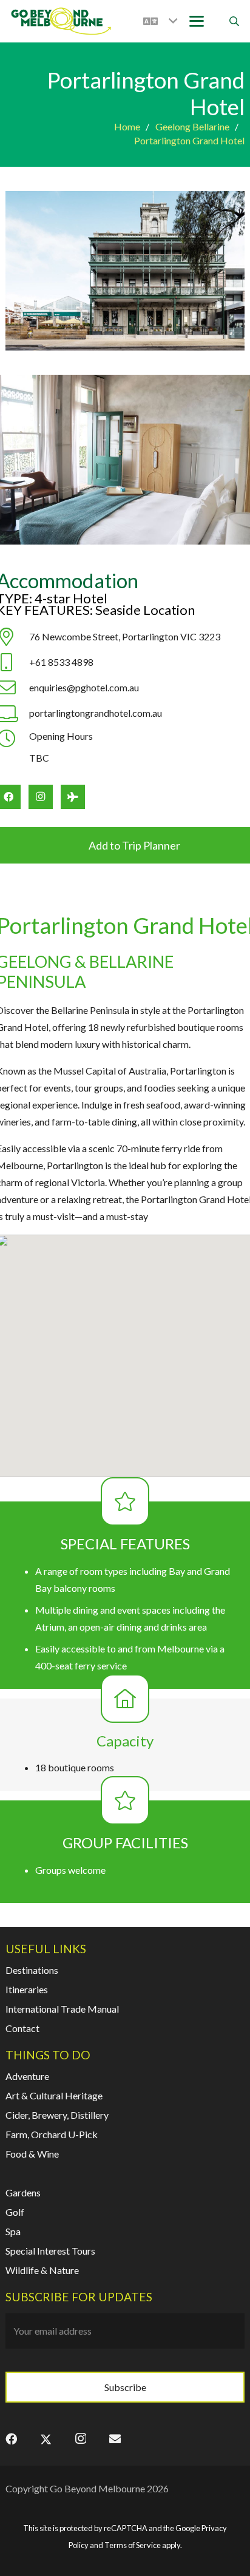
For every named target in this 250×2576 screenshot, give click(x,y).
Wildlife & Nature (42, 2270)
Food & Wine (32, 2154)
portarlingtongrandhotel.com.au (96, 713)
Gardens (23, 2192)
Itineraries (27, 1989)
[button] (160, 21)
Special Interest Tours (50, 2251)
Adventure (27, 2076)
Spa (13, 2231)
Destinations (32, 1970)
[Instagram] (41, 797)
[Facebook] (11, 2439)
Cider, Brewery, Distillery (57, 2115)
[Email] (115, 2439)
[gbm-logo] (61, 21)
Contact (22, 2028)
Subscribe (125, 2387)
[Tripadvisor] (73, 797)
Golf (15, 2212)
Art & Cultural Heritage (54, 2095)
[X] (46, 2439)
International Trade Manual (62, 2009)
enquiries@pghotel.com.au (84, 687)
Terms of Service (133, 2545)
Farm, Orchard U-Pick (52, 2134)
